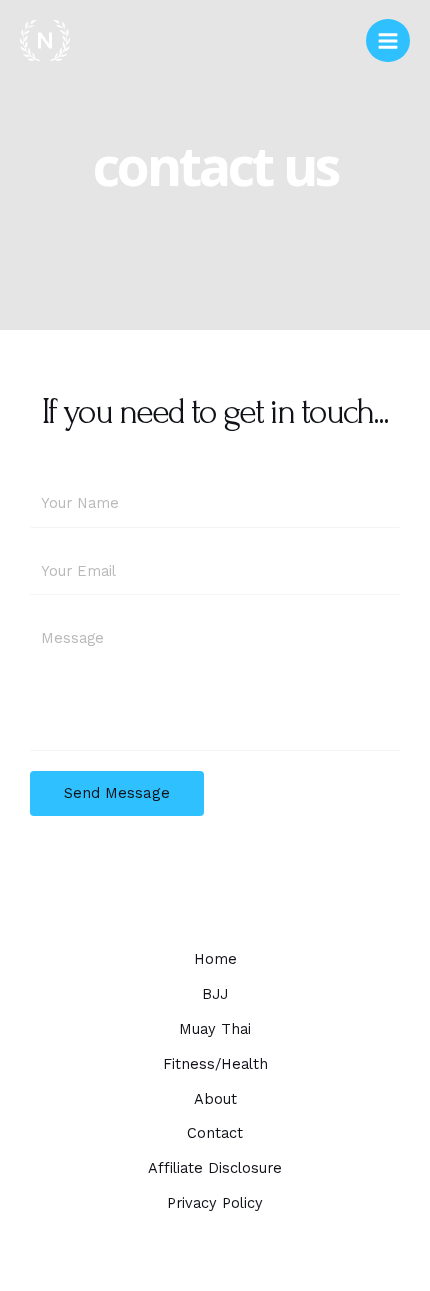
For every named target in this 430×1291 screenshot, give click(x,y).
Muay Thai (215, 1029)
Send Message (117, 793)
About (215, 1099)
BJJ (215, 994)
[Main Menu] (388, 41)
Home (215, 959)
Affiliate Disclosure (215, 1168)
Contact (215, 1133)
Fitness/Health (215, 1064)
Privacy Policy (215, 1203)
